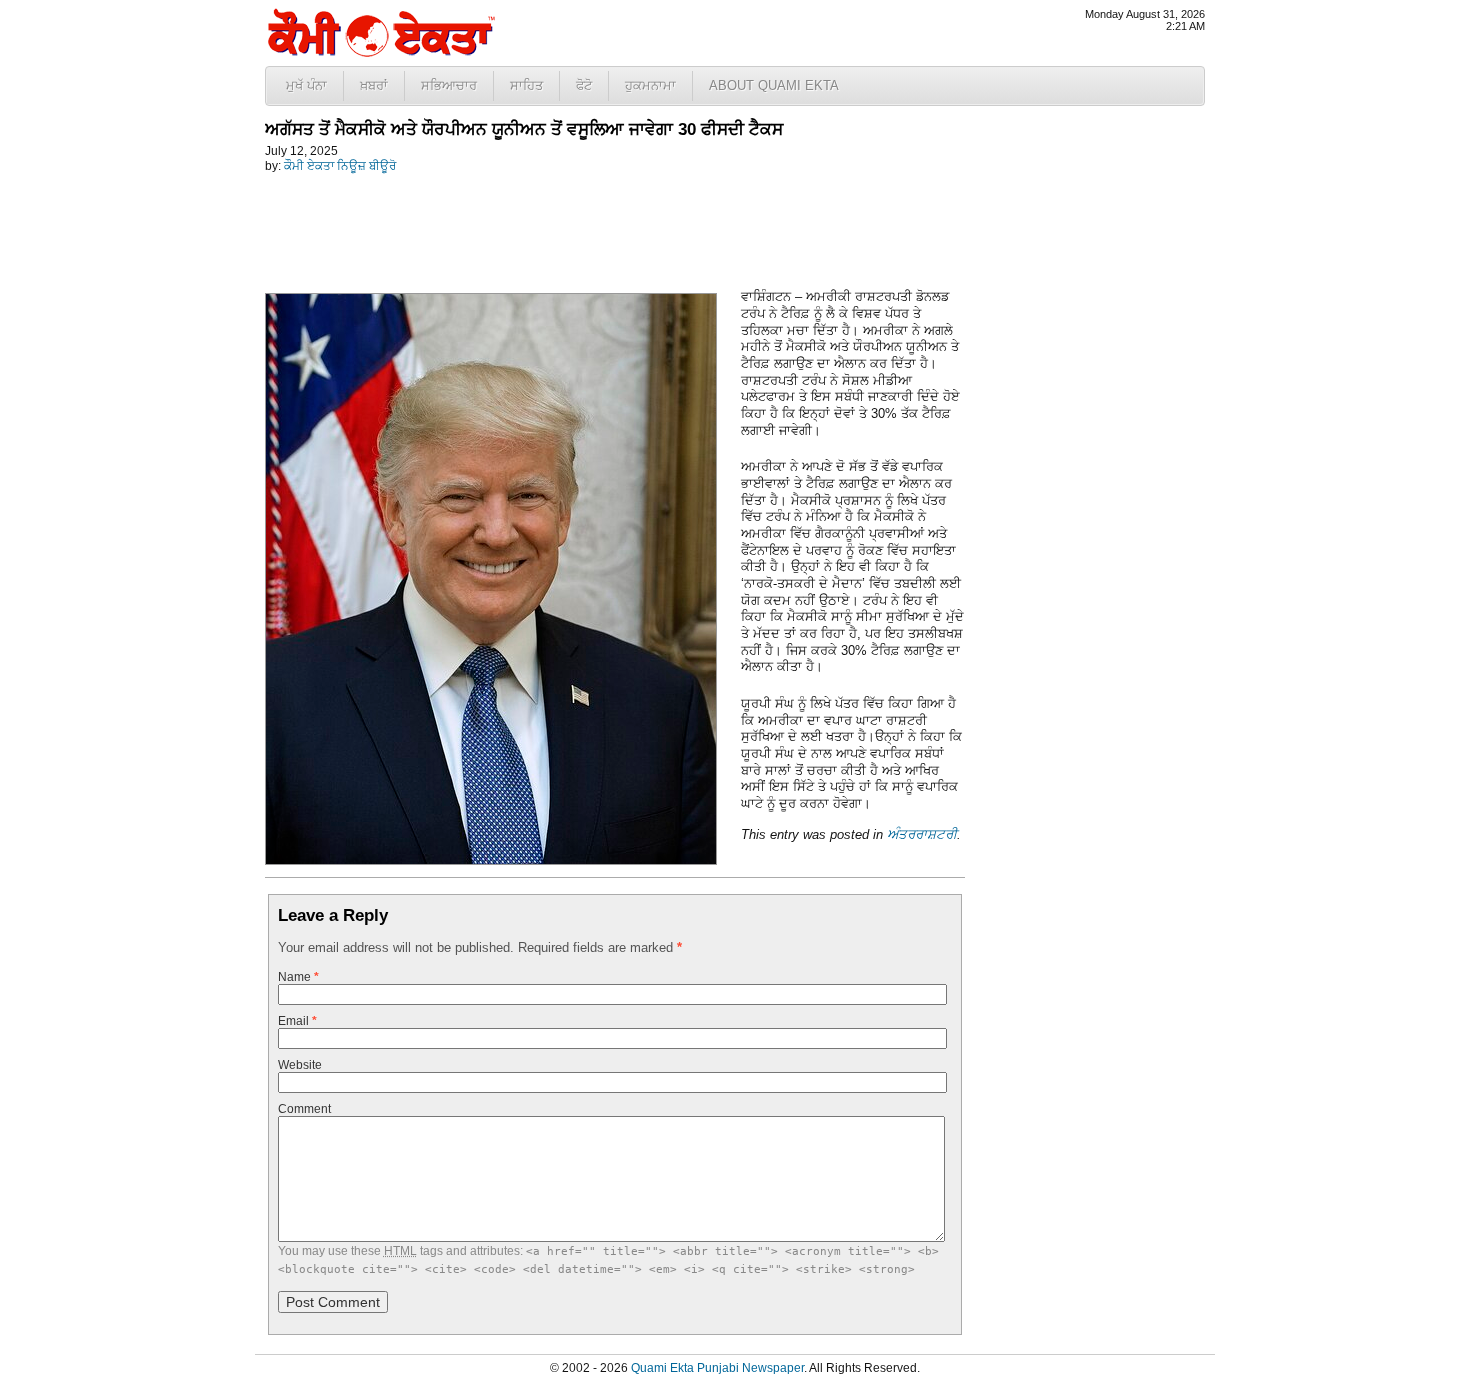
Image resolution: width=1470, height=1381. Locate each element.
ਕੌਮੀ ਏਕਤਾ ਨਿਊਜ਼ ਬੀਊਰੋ (340, 166)
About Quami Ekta (774, 85)
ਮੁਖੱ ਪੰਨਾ (306, 85)
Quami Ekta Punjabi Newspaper (717, 1368)
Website (300, 1065)
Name (298, 977)
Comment (304, 1109)
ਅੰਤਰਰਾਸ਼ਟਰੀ (922, 834)
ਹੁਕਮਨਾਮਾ (650, 85)
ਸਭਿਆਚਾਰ (449, 85)
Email (297, 1021)
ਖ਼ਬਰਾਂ (374, 85)
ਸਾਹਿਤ (526, 85)
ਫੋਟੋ (584, 85)
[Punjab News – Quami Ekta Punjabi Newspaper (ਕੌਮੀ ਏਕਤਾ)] (380, 52)
